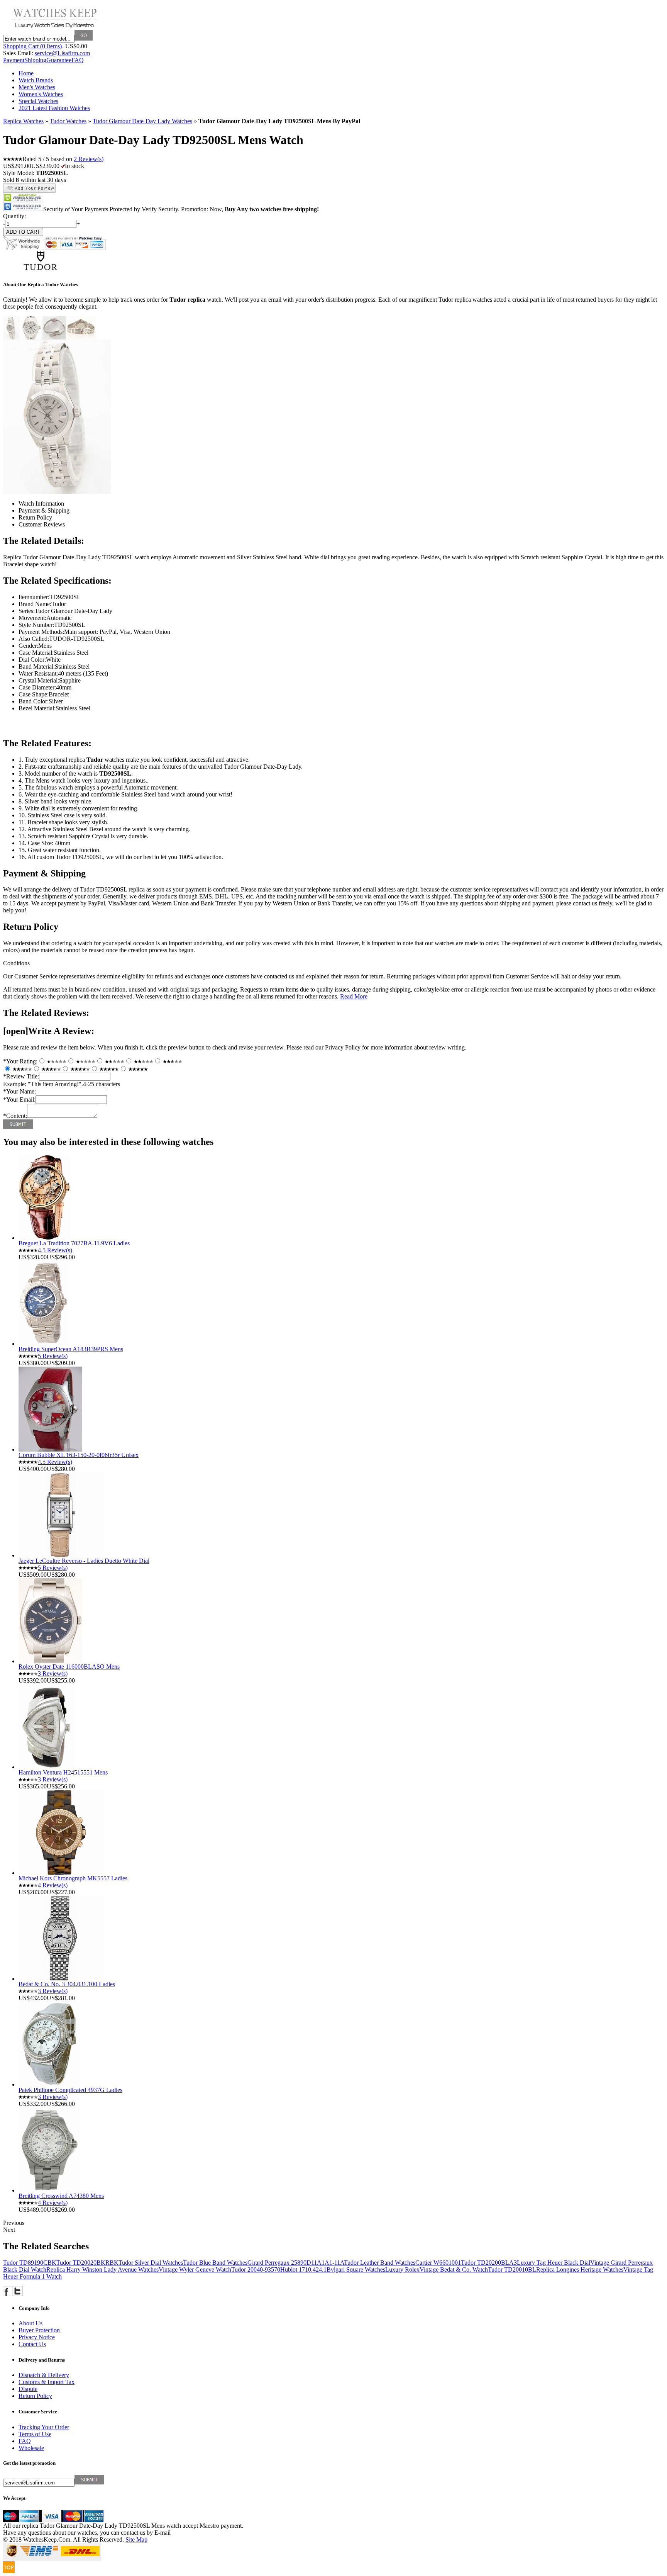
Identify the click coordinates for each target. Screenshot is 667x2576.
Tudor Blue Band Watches (215, 2263)
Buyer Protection (39, 2330)
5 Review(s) (53, 1356)
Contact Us (32, 2344)
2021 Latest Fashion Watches (54, 108)
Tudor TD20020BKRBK (87, 2263)
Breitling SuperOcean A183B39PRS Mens (71, 1349)
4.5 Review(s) (55, 1250)
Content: (15, 1116)
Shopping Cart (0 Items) (32, 46)
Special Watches (38, 101)
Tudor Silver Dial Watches (151, 2263)
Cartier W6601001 (438, 2263)
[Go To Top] (9, 2571)
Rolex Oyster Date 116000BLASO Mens (69, 1667)
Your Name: (19, 1091)
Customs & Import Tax (47, 2382)
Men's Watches (37, 87)
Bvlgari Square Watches (356, 2269)
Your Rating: (20, 1061)
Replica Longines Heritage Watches (580, 2269)
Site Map (136, 2539)
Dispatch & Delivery (44, 2375)
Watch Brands (36, 80)
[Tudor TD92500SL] (11, 337)
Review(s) (89, 159)
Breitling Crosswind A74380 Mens (61, 2196)
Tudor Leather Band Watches (380, 2263)
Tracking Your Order (44, 2427)
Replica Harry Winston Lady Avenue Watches (102, 2269)
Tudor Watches (68, 121)
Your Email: (19, 1100)
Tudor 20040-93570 (256, 2269)
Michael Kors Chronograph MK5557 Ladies (73, 1878)
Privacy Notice (37, 2337)
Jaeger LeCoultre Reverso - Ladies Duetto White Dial (84, 1561)
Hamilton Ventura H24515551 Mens (63, 1772)
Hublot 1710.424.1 (303, 2269)
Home (26, 73)
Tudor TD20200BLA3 (489, 2263)
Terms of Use (35, 2434)
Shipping (35, 60)
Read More (354, 996)
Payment (14, 60)
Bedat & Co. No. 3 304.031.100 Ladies (67, 1984)
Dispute (28, 2389)
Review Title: (21, 1076)
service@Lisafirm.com (62, 53)
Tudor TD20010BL (512, 2269)
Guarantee (59, 60)
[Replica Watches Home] (55, 28)
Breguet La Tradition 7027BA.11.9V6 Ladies (74, 1243)
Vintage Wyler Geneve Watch (195, 2269)
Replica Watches (23, 121)
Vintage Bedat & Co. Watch (454, 2269)
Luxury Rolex (402, 2269)
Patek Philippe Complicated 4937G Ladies (70, 2090)
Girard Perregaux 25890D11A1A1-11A (296, 2263)
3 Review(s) (53, 1673)
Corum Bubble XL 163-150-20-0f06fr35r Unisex (79, 1455)
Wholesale (31, 2448)
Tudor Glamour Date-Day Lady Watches (142, 121)
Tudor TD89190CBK (30, 2263)
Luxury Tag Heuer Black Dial (554, 2263)
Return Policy (35, 2396)
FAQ (78, 60)
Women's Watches (41, 94)
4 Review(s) (53, 1885)
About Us (30, 2323)
